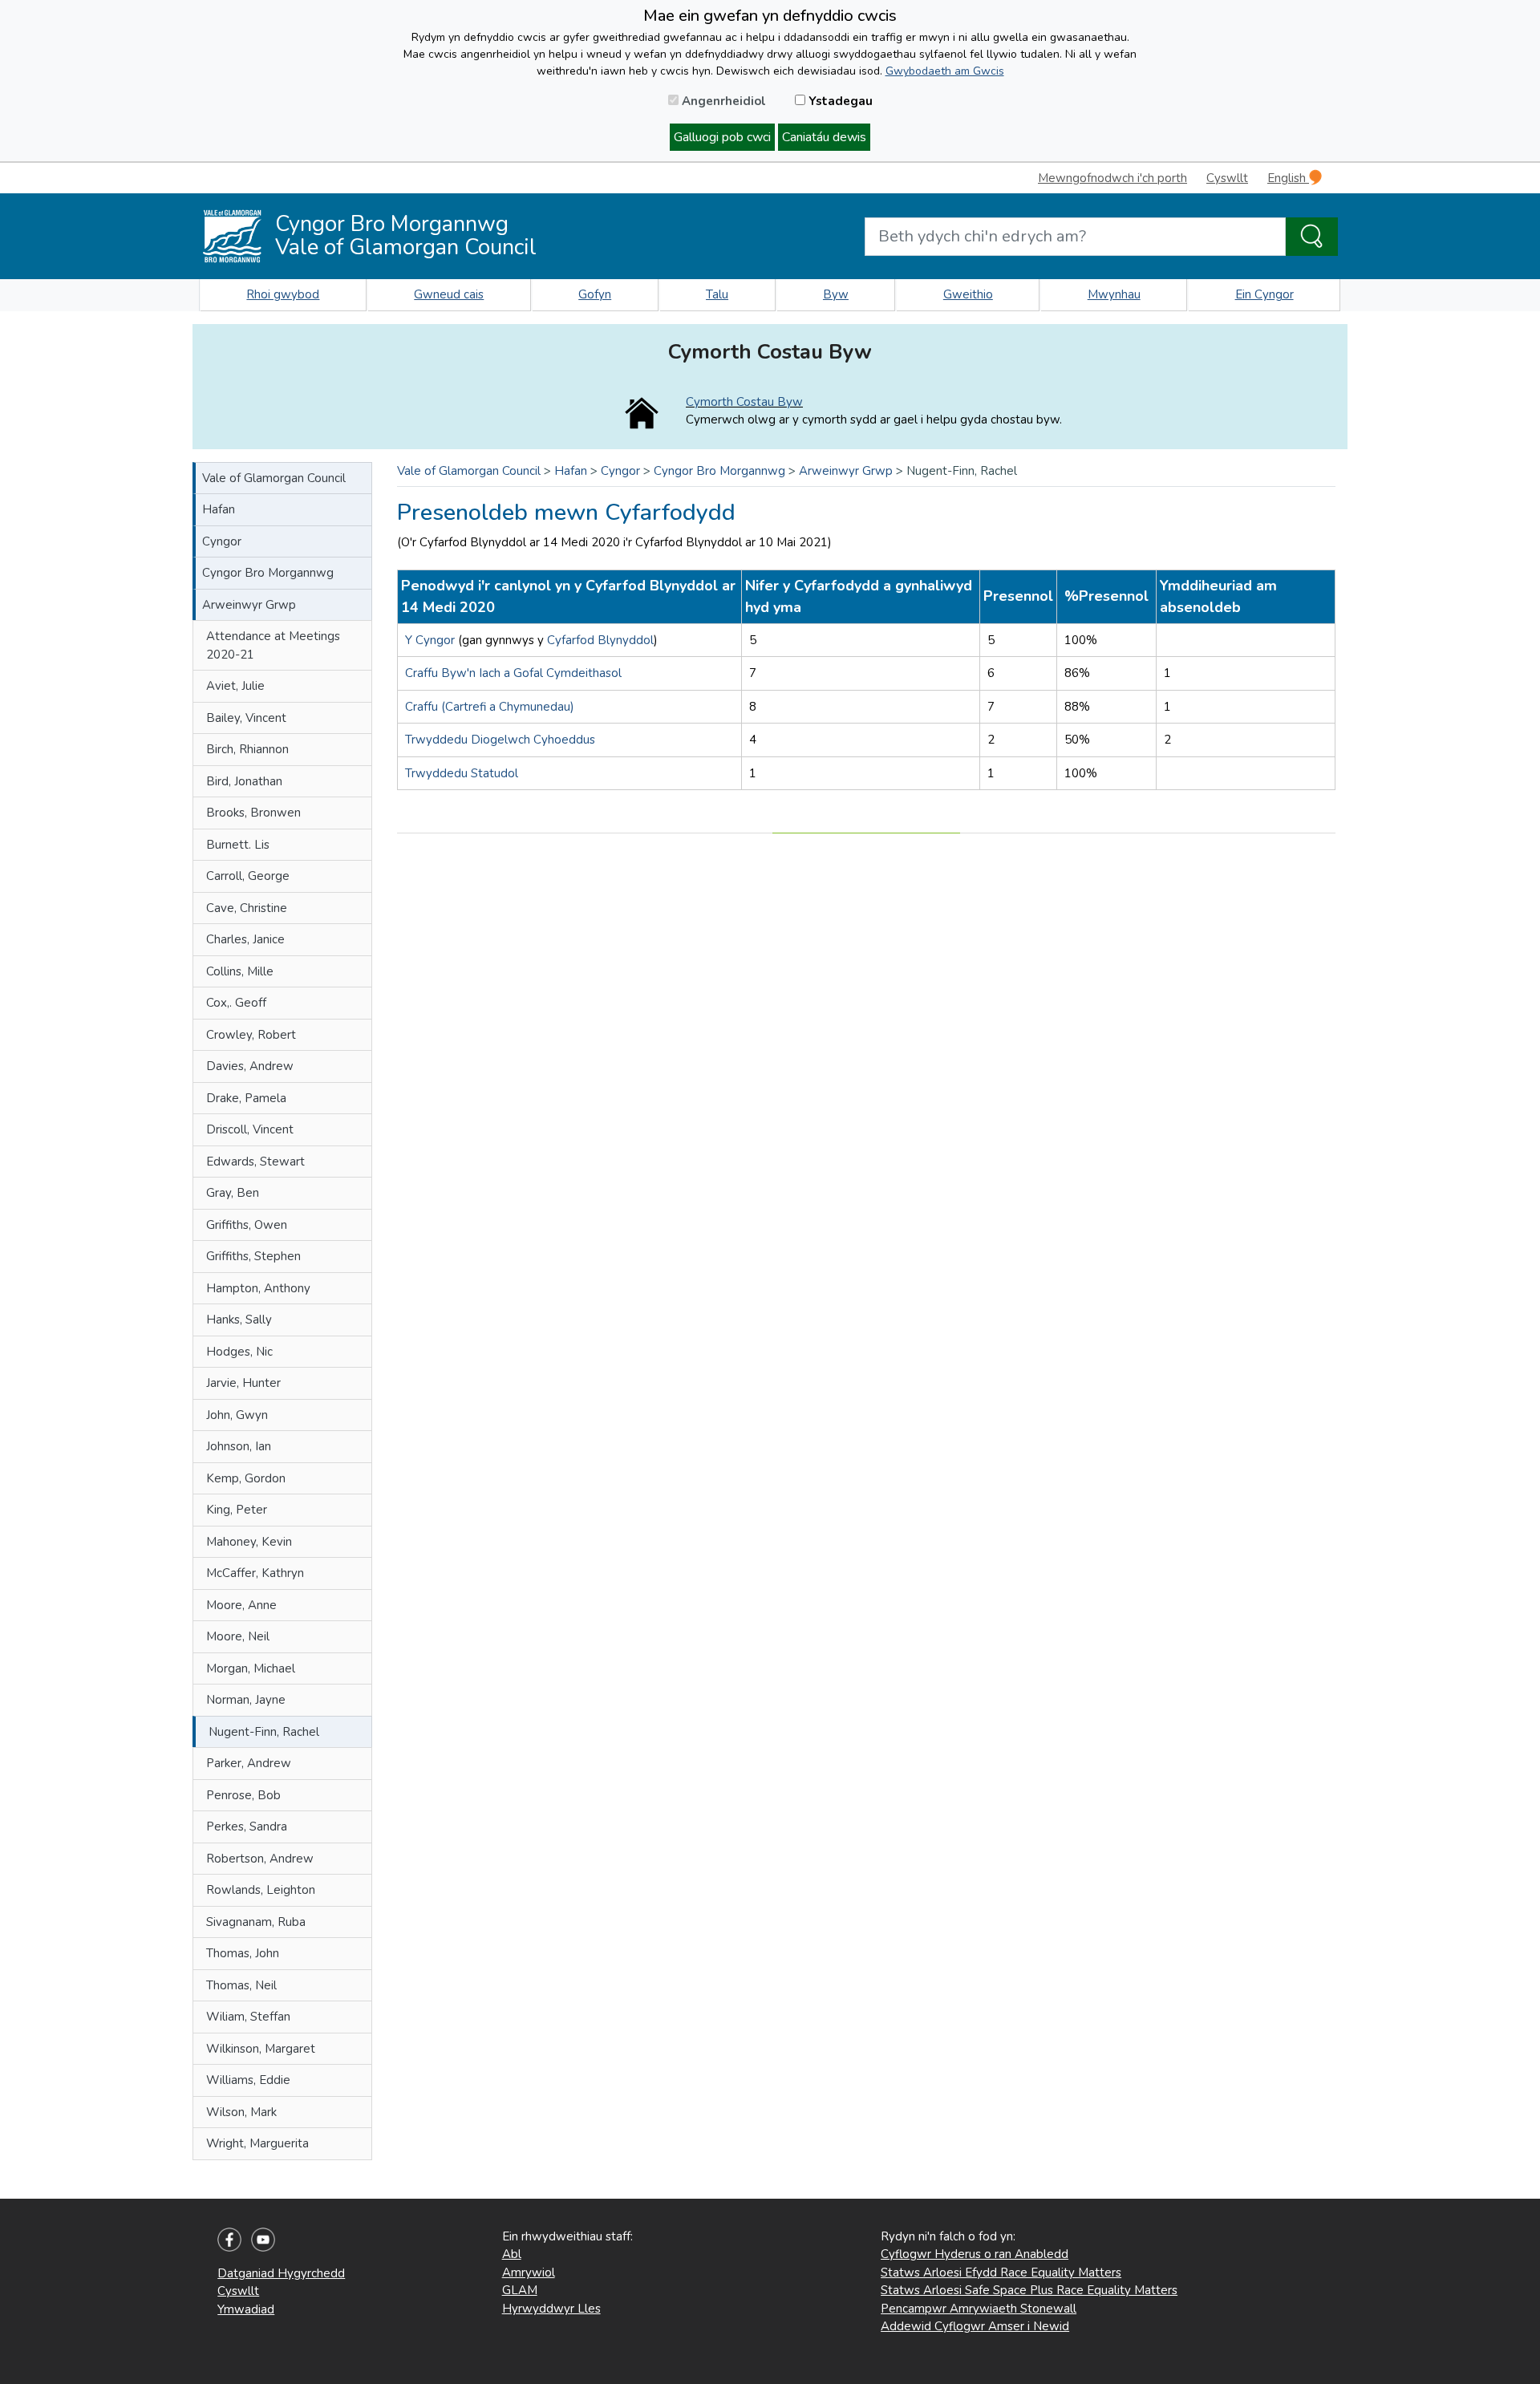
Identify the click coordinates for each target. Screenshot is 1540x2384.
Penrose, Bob (243, 1795)
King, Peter (237, 1510)
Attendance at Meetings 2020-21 (273, 645)
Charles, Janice (245, 939)
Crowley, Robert (251, 1035)
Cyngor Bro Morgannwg (268, 573)
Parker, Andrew (249, 1763)
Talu (717, 294)
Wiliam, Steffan (248, 2017)
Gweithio (968, 294)
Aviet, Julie (235, 686)
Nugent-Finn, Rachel (264, 1732)
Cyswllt (1227, 178)
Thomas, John (243, 1953)
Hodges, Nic (239, 1352)
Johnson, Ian (239, 1446)
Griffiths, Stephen (253, 1256)
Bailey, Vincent (246, 718)
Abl (512, 2254)
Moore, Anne (241, 1605)
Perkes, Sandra (247, 1827)
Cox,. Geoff (236, 1003)
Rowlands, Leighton (261, 1890)
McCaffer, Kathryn (255, 1573)
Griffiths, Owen (247, 1225)
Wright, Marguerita (257, 2143)
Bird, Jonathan (244, 781)
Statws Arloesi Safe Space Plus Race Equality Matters (1029, 2290)
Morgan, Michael (251, 1668)
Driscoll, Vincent (250, 1129)
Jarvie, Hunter (243, 1383)
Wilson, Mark (241, 2112)
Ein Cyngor (1264, 294)
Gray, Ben (233, 1193)
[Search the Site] (1312, 237)
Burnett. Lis (238, 845)
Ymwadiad (246, 2309)
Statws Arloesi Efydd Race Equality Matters (1001, 2273)
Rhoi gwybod (283, 294)
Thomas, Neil (241, 1985)
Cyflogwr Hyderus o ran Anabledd (975, 2254)
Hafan (219, 509)
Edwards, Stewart (255, 1162)
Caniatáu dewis (824, 137)
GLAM (520, 2290)
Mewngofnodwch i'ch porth (1112, 178)
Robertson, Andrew (260, 1859)
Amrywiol (529, 2273)
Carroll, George (248, 876)
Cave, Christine (247, 908)
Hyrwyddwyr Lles (551, 2309)
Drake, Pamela (246, 1098)
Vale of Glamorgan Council (274, 478)
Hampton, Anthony (258, 1288)
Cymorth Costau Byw (744, 402)
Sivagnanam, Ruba (256, 1922)
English (1288, 178)
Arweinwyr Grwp (249, 605)
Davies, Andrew (250, 1066)
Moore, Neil (238, 1636)
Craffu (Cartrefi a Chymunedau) (490, 707)
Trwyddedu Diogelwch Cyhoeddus (500, 740)
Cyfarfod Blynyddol (600, 640)
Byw (836, 294)
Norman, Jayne (246, 1700)
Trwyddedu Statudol (462, 773)
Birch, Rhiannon (247, 749)
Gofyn (595, 294)
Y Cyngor (430, 640)
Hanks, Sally (239, 1320)
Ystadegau (839, 101)
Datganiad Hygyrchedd (281, 2273)
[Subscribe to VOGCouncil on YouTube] (263, 2239)
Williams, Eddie (248, 2080)
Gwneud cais (449, 294)
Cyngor (222, 541)
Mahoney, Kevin (249, 1542)
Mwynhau (1114, 294)
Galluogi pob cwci (722, 137)
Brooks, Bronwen (253, 813)
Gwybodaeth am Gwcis (945, 71)
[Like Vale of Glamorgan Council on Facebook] (229, 2239)
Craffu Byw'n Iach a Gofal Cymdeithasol (513, 673)
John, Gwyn (237, 1415)
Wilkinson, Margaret (261, 2049)
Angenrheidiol (722, 101)
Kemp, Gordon (246, 1478)
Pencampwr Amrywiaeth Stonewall (979, 2309)
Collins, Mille (240, 971)
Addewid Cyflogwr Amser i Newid (975, 2326)
